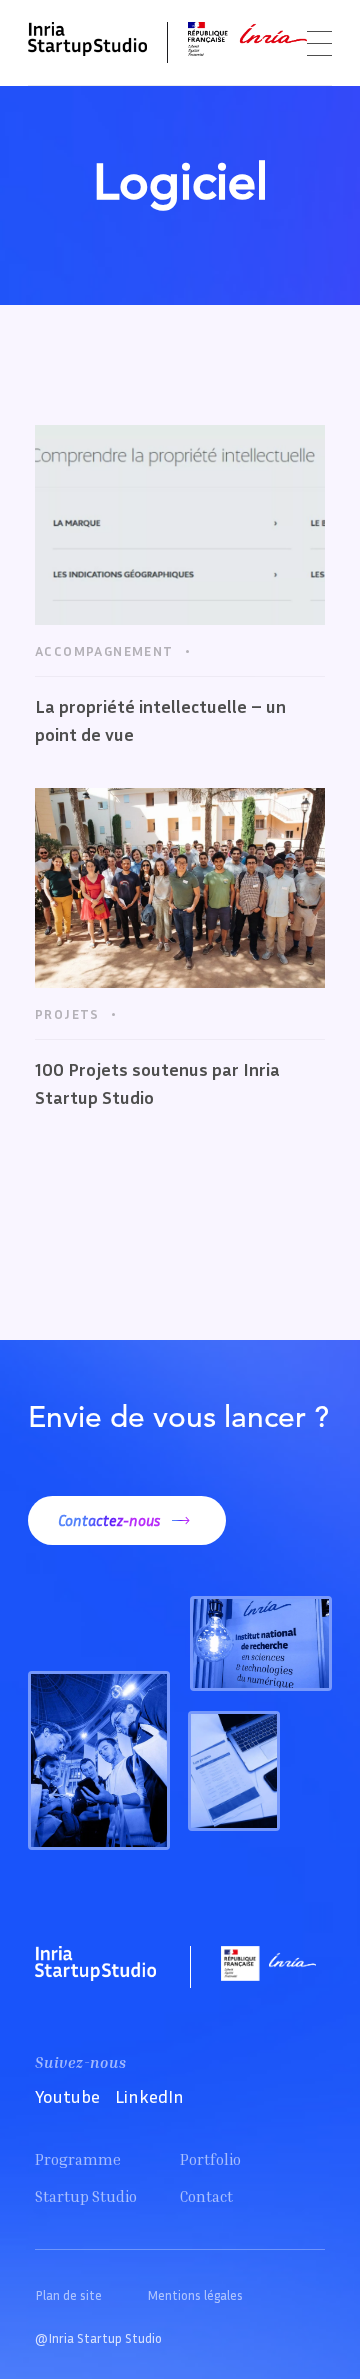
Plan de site (68, 2295)
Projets (67, 1013)
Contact (206, 2196)
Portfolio (210, 2159)
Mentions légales (195, 2295)
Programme (78, 2159)
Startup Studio (86, 2196)
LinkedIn (149, 2096)
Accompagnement (104, 650)
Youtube (67, 2096)
